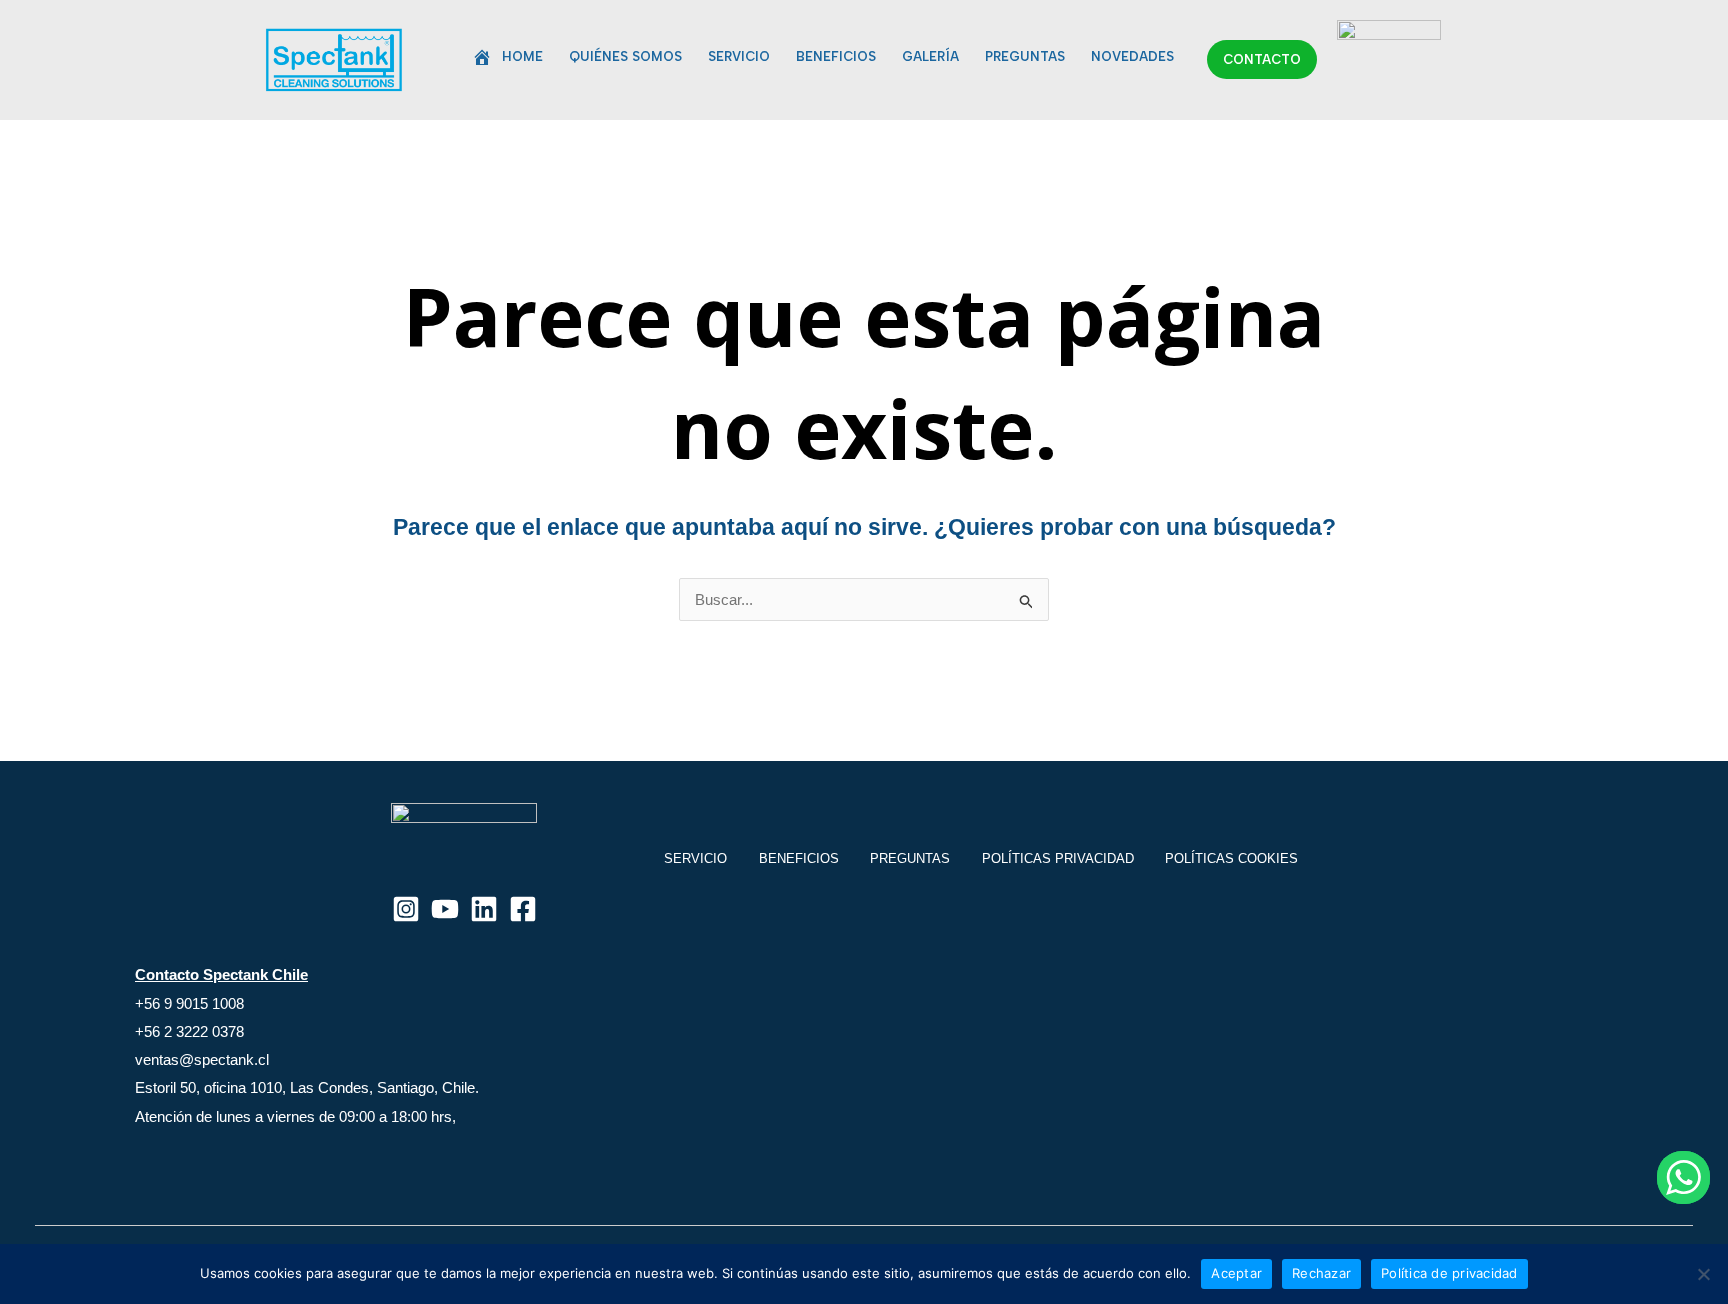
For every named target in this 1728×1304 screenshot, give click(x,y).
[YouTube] (445, 909)
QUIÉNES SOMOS (625, 56)
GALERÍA (930, 56)
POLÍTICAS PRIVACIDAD (1058, 858)
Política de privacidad (1449, 1273)
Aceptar (1236, 1273)
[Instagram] (406, 909)
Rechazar (1321, 1273)
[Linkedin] (484, 909)
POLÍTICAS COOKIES (1231, 858)
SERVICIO (739, 56)
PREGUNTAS (1025, 56)
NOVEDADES (1132, 56)
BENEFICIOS (836, 56)
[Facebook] (523, 909)
